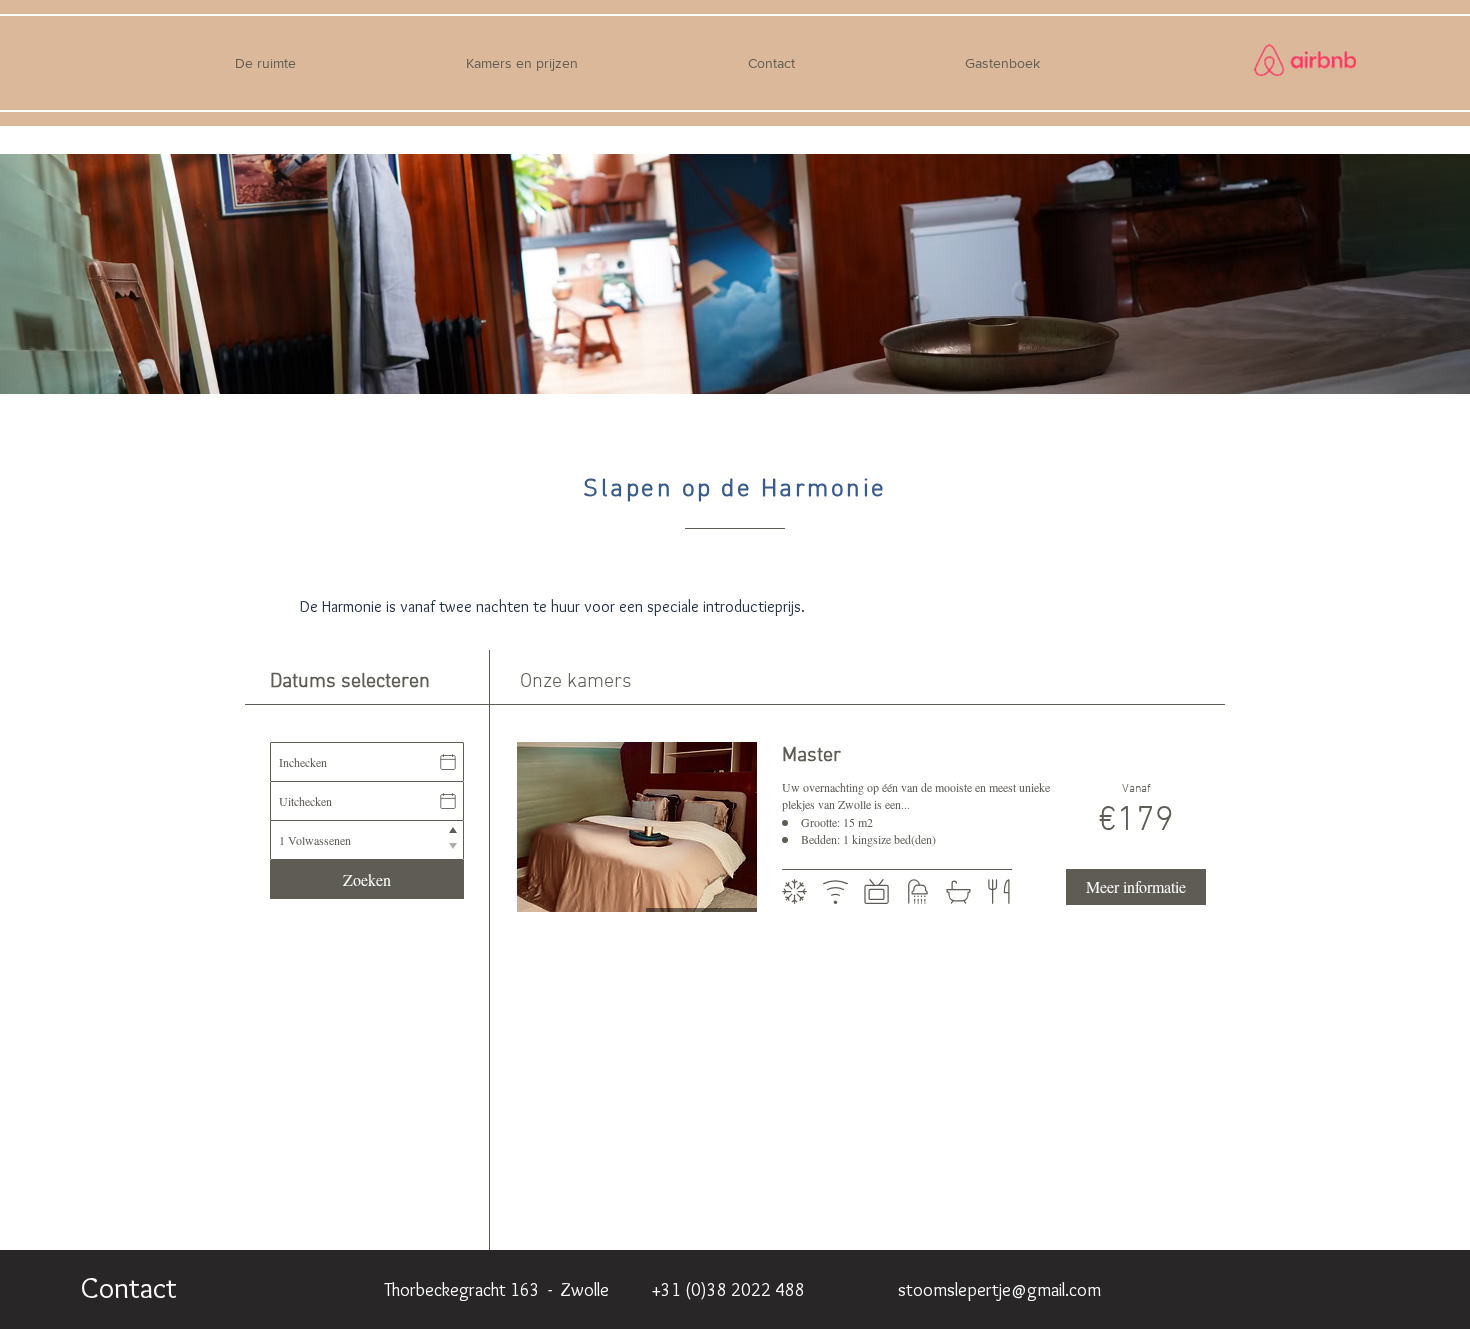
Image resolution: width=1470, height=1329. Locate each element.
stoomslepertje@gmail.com (999, 1290)
